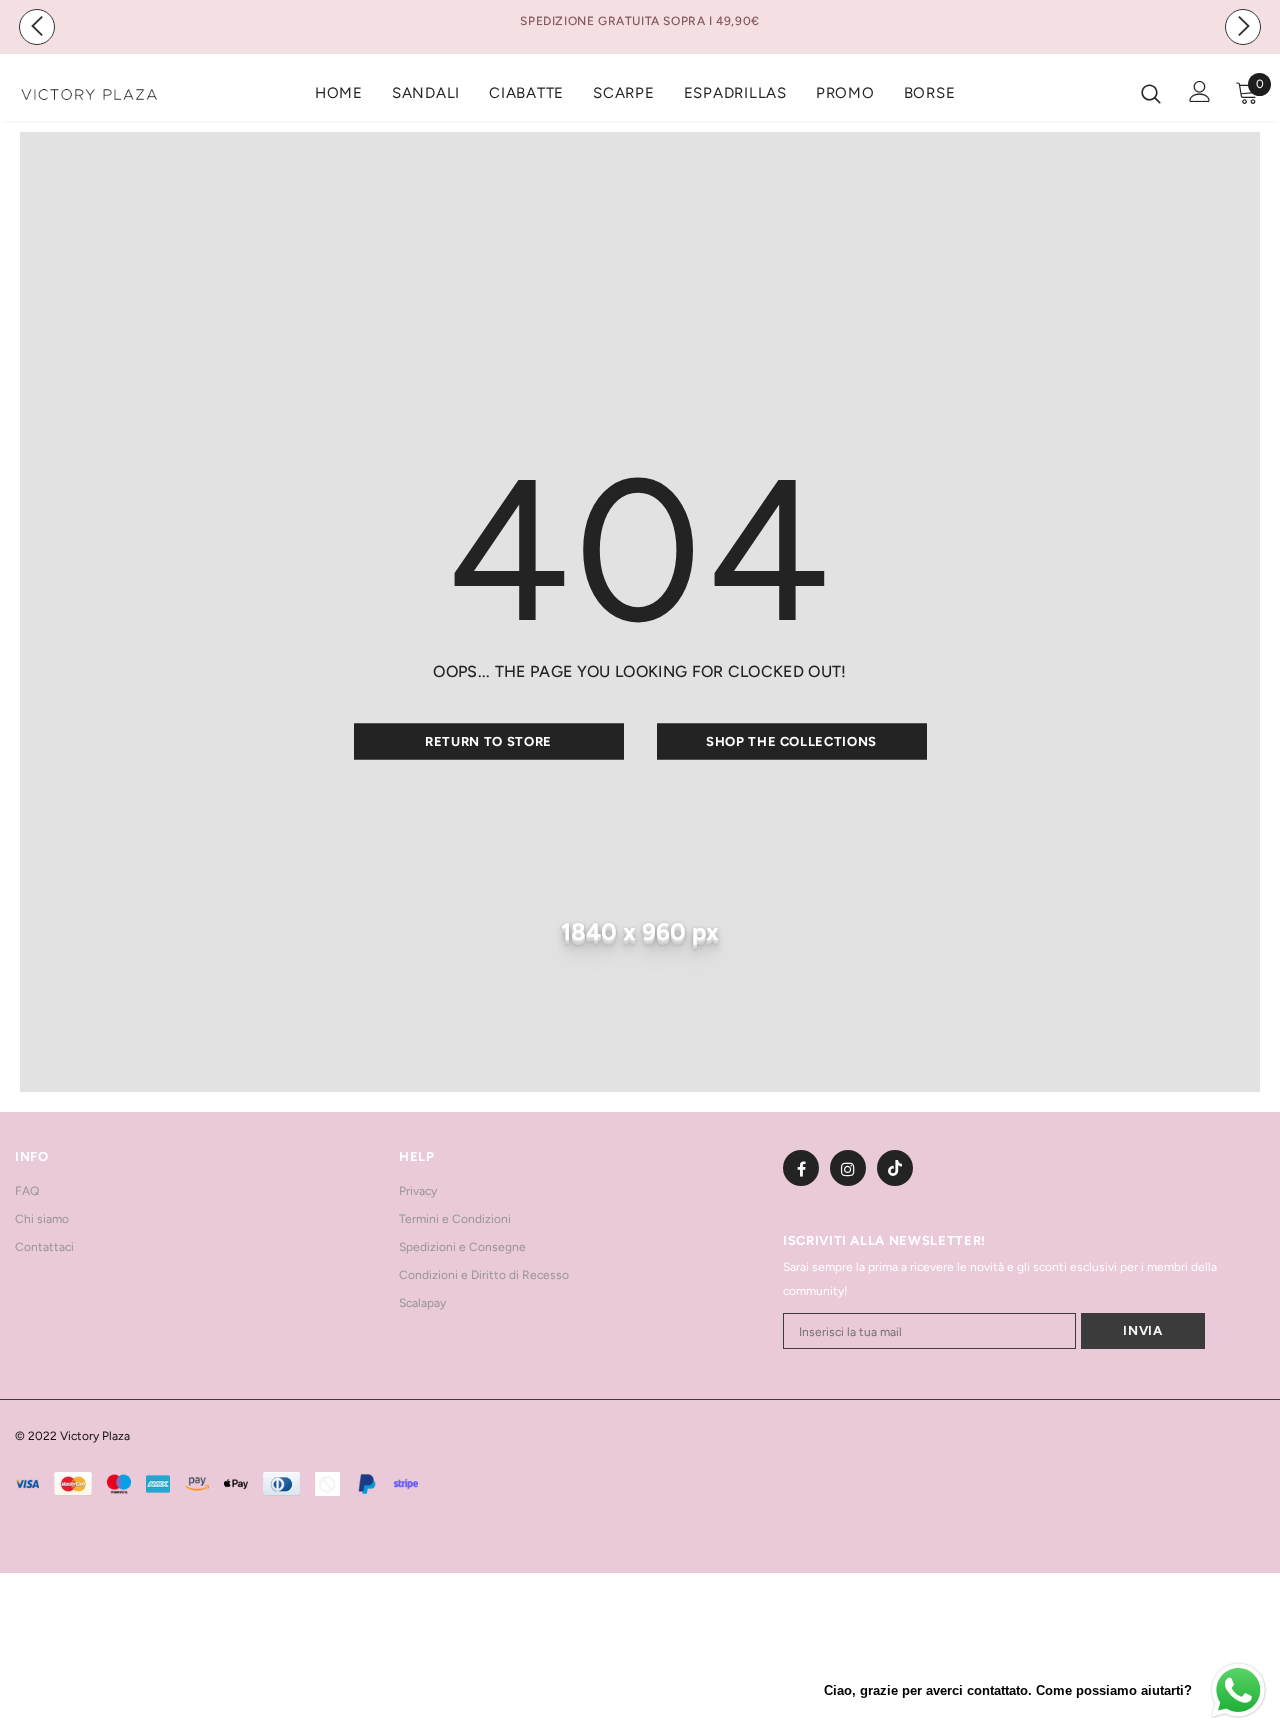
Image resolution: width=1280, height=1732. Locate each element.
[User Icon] (1200, 91)
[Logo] (89, 92)
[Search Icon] (1151, 93)
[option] (640, 21)
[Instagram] (848, 1168)
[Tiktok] (895, 1168)
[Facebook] (801, 1168)
